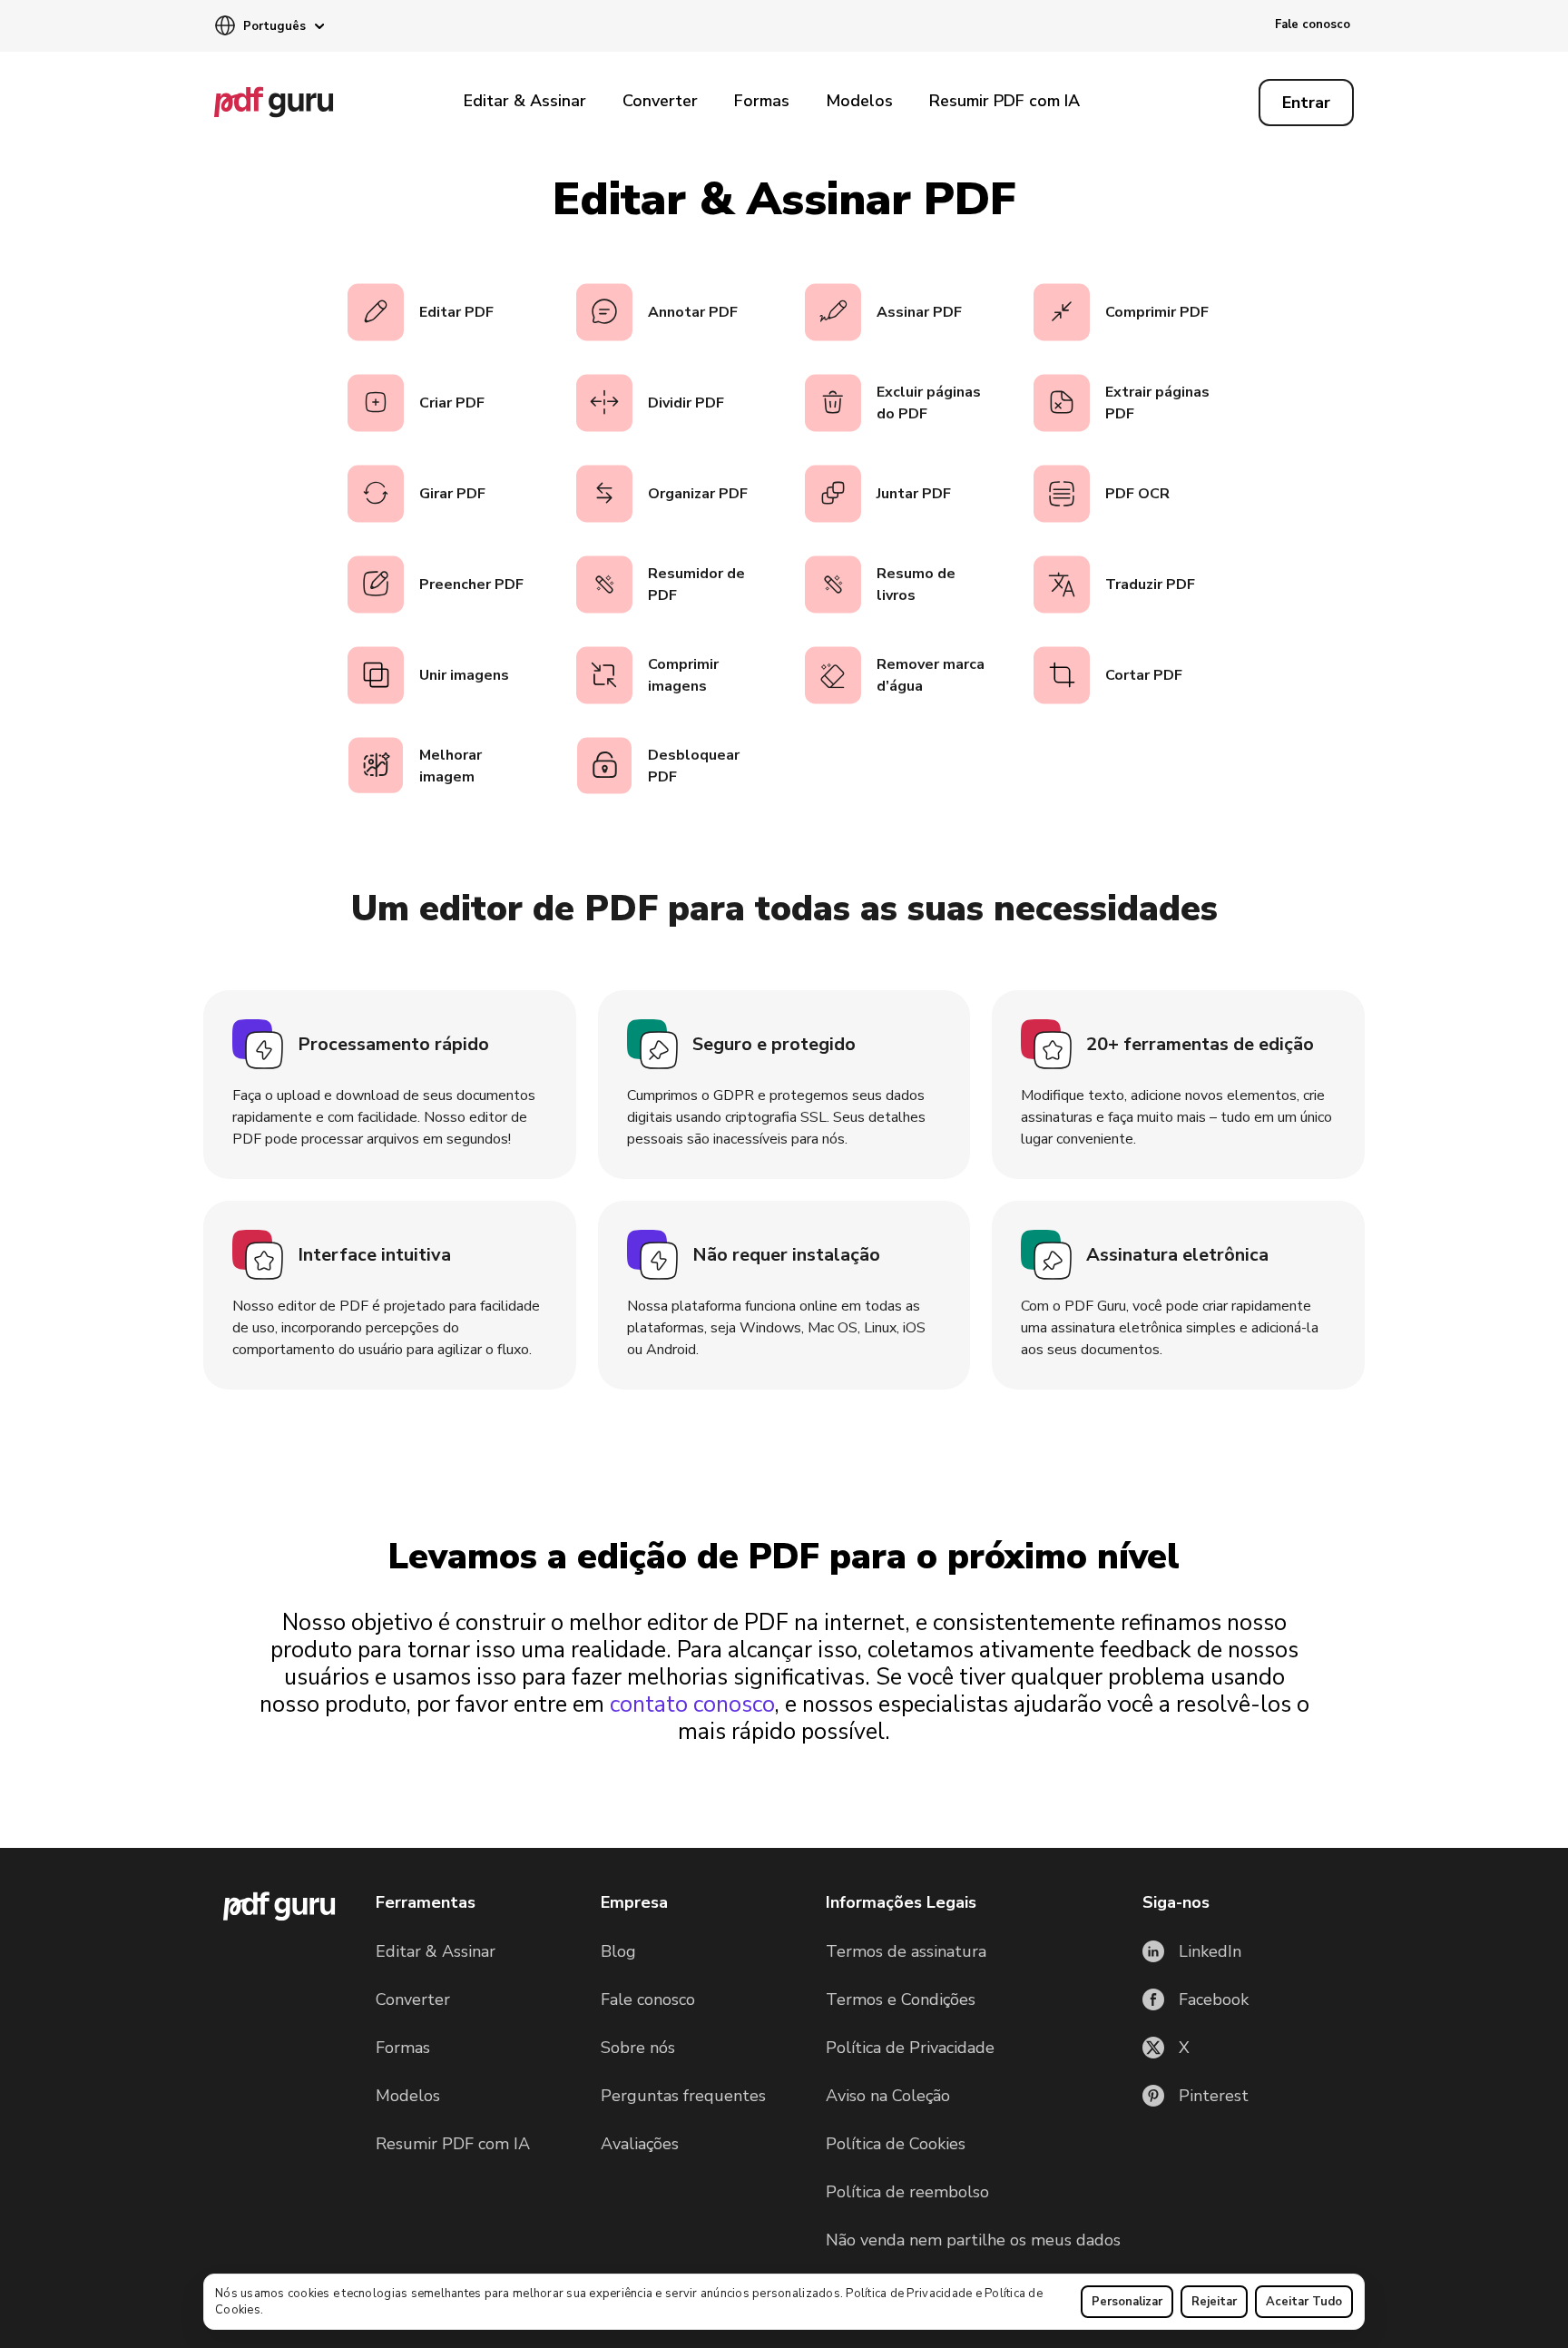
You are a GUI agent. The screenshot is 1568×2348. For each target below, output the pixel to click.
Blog (618, 1951)
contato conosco (692, 1705)
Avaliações (640, 2144)
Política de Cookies (896, 2144)
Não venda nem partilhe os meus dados (973, 2240)
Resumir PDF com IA (1004, 101)
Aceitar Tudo (1304, 2302)
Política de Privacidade (909, 2294)
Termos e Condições (901, 1999)
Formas (762, 101)
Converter (660, 101)
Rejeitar (1214, 2302)
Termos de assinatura (906, 1951)
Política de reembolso (907, 2192)
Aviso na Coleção (888, 2096)
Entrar (1306, 103)
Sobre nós (638, 2048)
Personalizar (1127, 2302)
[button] (269, 27)
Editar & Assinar (525, 101)
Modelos (859, 101)
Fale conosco (1313, 25)
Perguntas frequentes (683, 2096)
